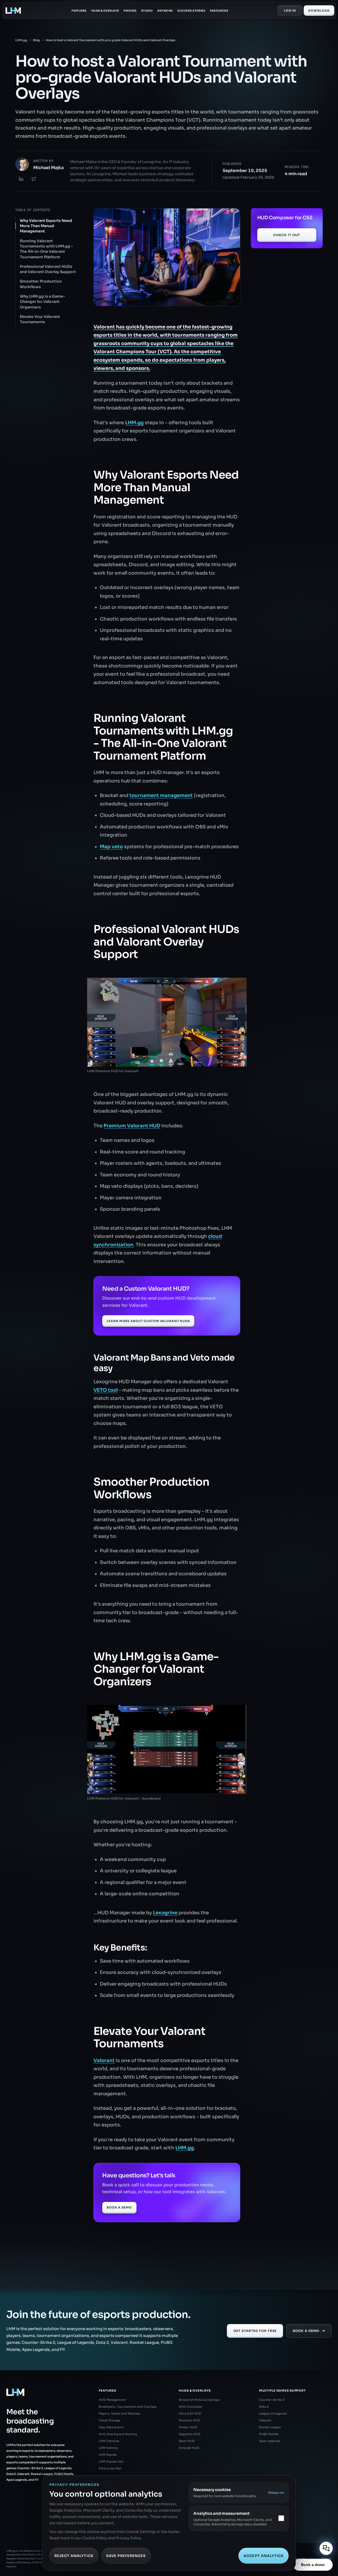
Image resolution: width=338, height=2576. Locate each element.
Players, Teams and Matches (119, 2413)
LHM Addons (108, 2448)
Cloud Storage (110, 2420)
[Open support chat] (326, 2548)
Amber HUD (188, 2427)
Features (79, 11)
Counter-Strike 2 (272, 2400)
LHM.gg (21, 40)
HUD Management (112, 2400)
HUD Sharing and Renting (118, 2434)
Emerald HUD (189, 2448)
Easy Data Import (111, 2427)
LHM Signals (108, 2455)
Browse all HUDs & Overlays (199, 2400)
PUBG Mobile (269, 2434)
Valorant (265, 2420)
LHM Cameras (109, 2441)
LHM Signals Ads (111, 2461)
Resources (219, 11)
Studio (147, 11)
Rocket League (270, 2427)
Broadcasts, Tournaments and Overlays (128, 2407)
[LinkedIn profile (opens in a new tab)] (21, 179)
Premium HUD (189, 2420)
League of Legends (273, 2413)
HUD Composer (191, 2407)
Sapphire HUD (190, 2434)
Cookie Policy (95, 2538)
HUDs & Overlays (105, 11)
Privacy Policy (128, 2538)
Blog (36, 40)
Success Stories (191, 11)
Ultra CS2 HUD (190, 2413)
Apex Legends (270, 2441)
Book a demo (313, 2565)
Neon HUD (187, 2441)
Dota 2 (264, 2407)
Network (165, 11)
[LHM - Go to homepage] (13, 11)
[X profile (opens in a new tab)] (34, 179)
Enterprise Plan (110, 2468)
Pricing (130, 11)
